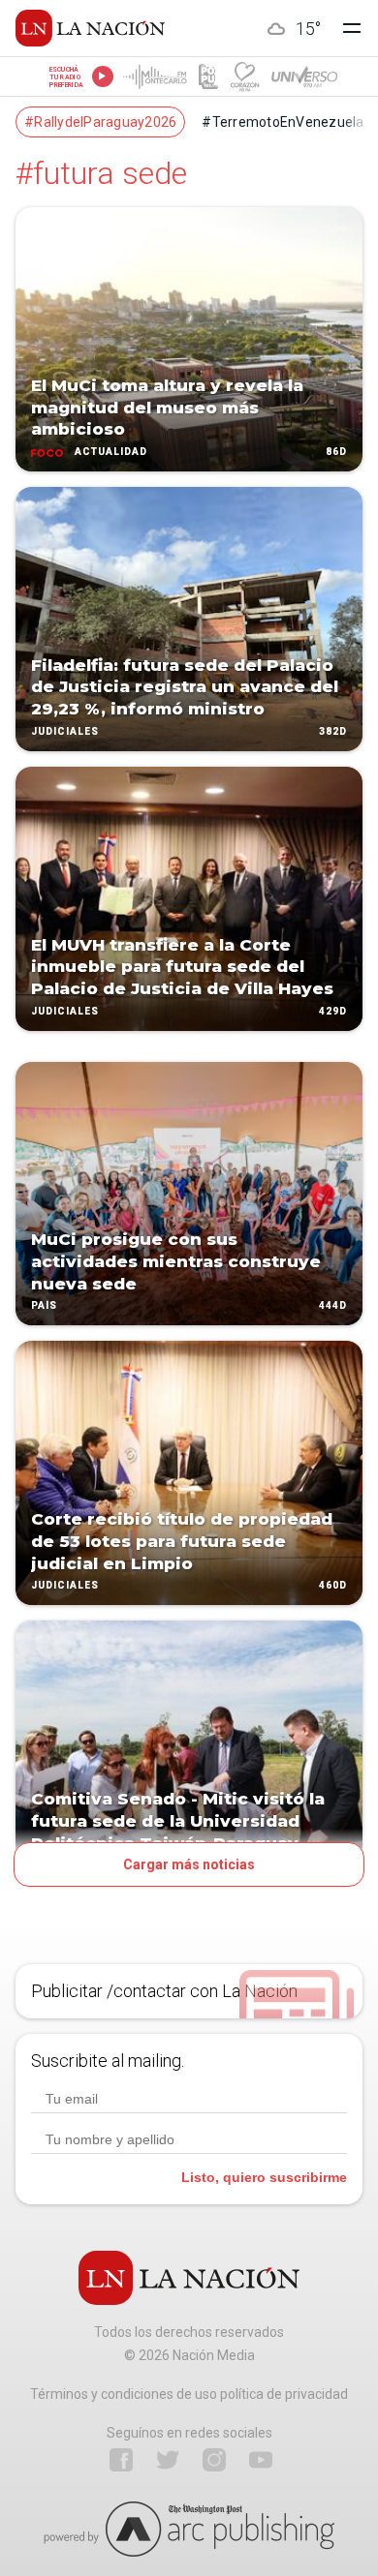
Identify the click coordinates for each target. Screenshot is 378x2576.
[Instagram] (214, 2460)
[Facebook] (121, 2460)
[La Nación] (90, 28)
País (44, 1306)
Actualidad (111, 452)
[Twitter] (168, 2460)
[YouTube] (261, 2460)
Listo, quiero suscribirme (264, 2177)
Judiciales (65, 731)
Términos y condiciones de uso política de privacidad (189, 2394)
